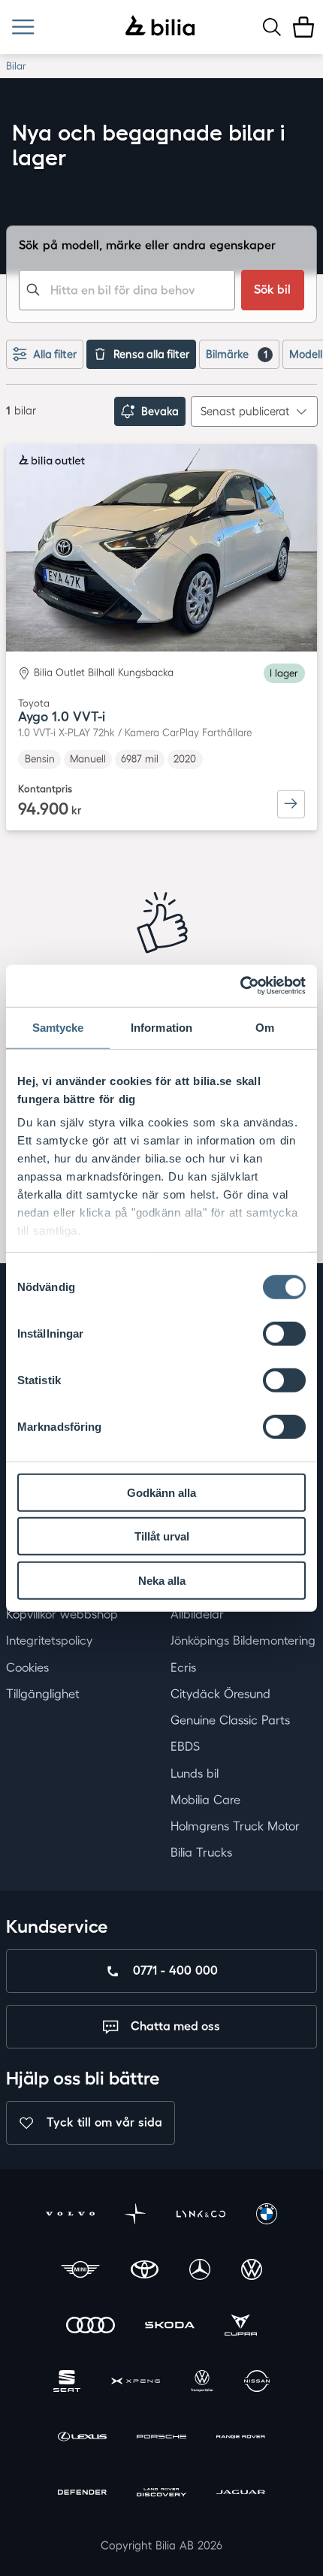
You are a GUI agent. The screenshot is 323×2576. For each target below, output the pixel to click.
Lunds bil (195, 1773)
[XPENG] (136, 2383)
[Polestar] (135, 2216)
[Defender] (82, 2494)
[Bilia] (160, 27)
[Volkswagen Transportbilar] (202, 2383)
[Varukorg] (303, 27)
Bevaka (160, 411)
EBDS (185, 1746)
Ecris (183, 1667)
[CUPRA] (241, 2327)
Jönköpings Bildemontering (243, 1640)
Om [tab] (265, 1027)
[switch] (284, 1333)
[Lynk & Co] (201, 2216)
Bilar (16, 66)
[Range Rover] (241, 2438)
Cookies (27, 1667)
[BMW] (267, 2216)
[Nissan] (257, 2383)
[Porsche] (161, 2438)
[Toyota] (145, 2272)
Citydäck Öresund (220, 1694)
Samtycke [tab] (58, 1027)
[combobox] (127, 290)
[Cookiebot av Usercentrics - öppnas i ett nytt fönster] (240, 986)
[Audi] (91, 2327)
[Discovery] (161, 2494)
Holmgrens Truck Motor (235, 1826)
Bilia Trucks (201, 1852)
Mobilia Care (205, 1800)
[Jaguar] (241, 2494)
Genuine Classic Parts (230, 1720)
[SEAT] (67, 2383)
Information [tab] (161, 1027)
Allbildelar (197, 1614)
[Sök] (272, 27)
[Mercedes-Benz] (200, 2272)
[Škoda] (169, 2327)
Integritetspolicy (49, 1640)
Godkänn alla (161, 1492)
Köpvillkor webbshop (62, 1614)
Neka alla (162, 1580)
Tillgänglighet (43, 1694)
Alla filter (55, 354)
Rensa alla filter (151, 354)
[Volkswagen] (252, 2272)
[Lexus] (82, 2438)
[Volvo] (70, 2216)
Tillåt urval (162, 1536)
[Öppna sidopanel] (23, 27)
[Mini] (80, 2272)
